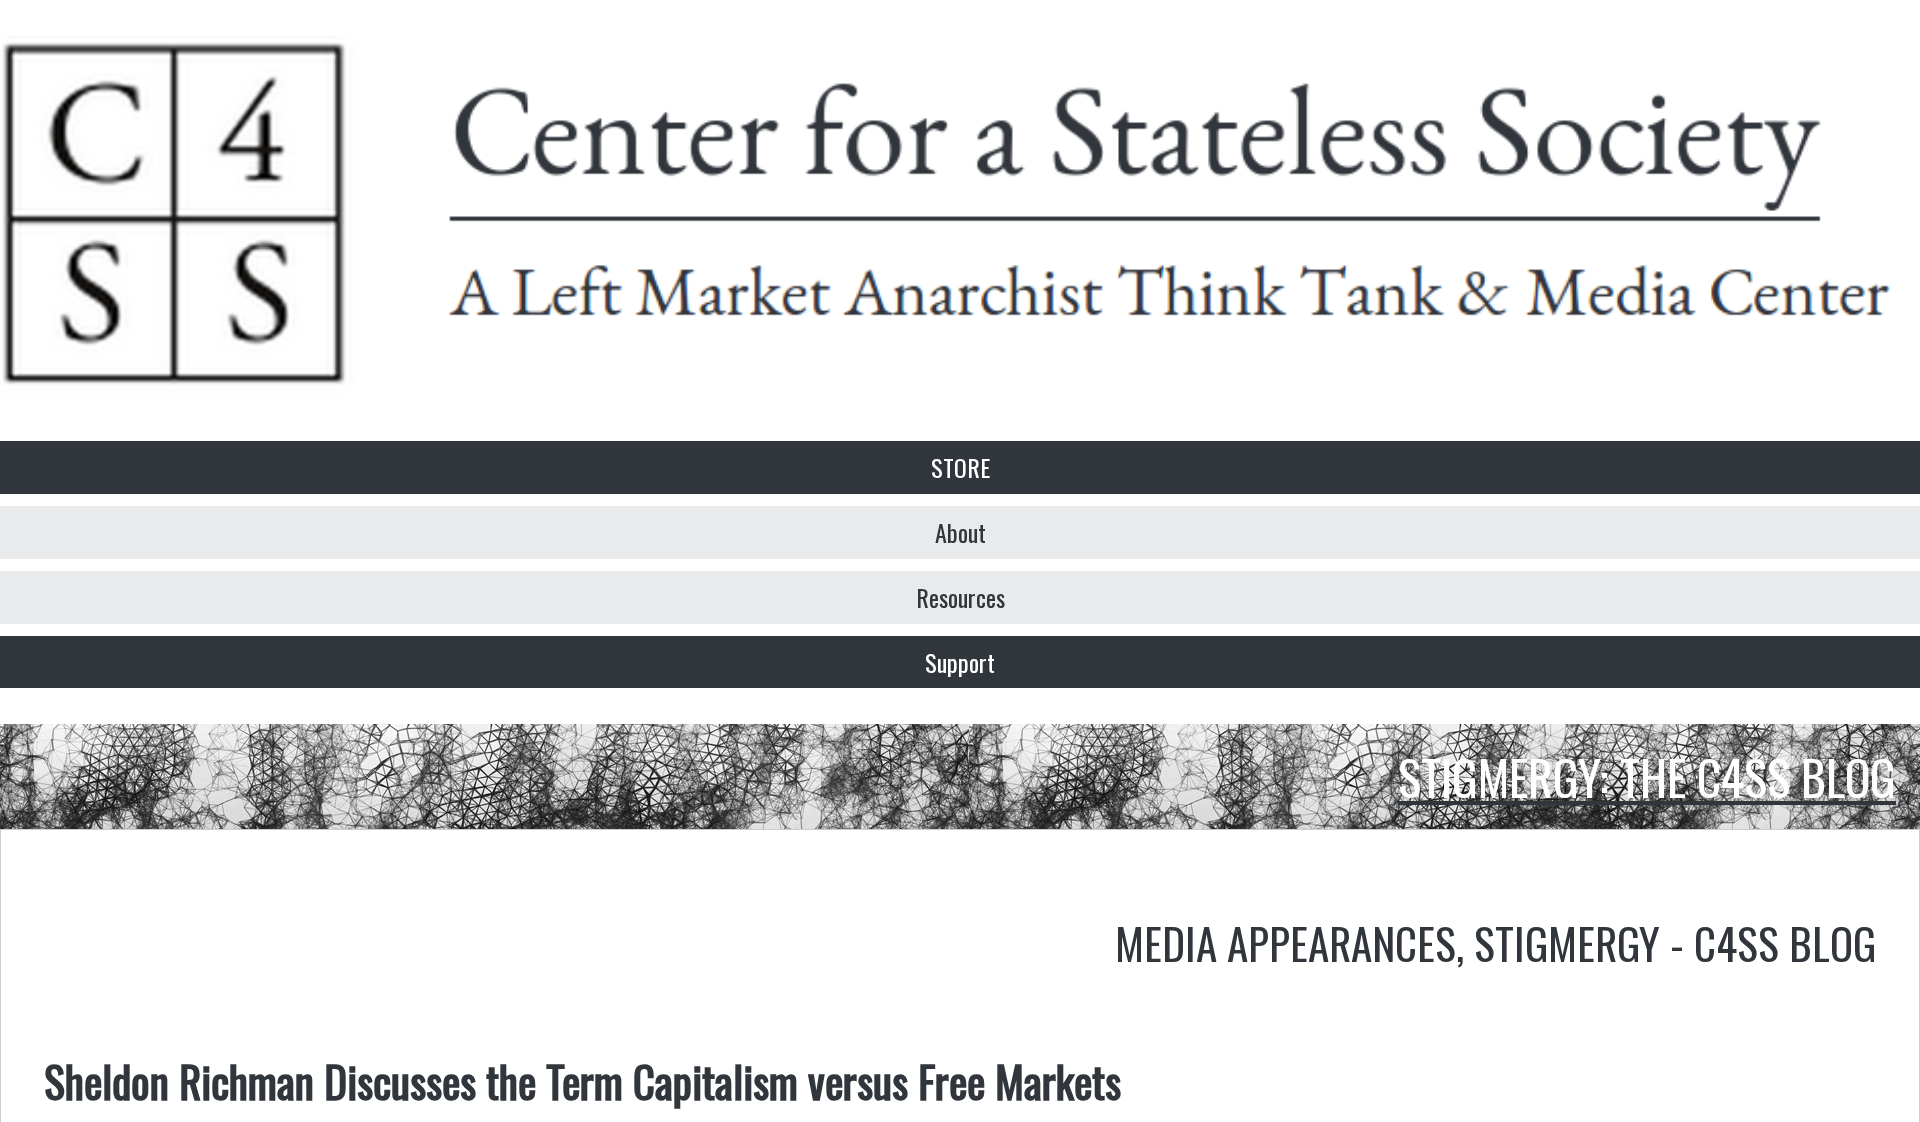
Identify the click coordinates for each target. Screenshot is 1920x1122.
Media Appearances (1285, 942)
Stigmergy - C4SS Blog (1675, 942)
